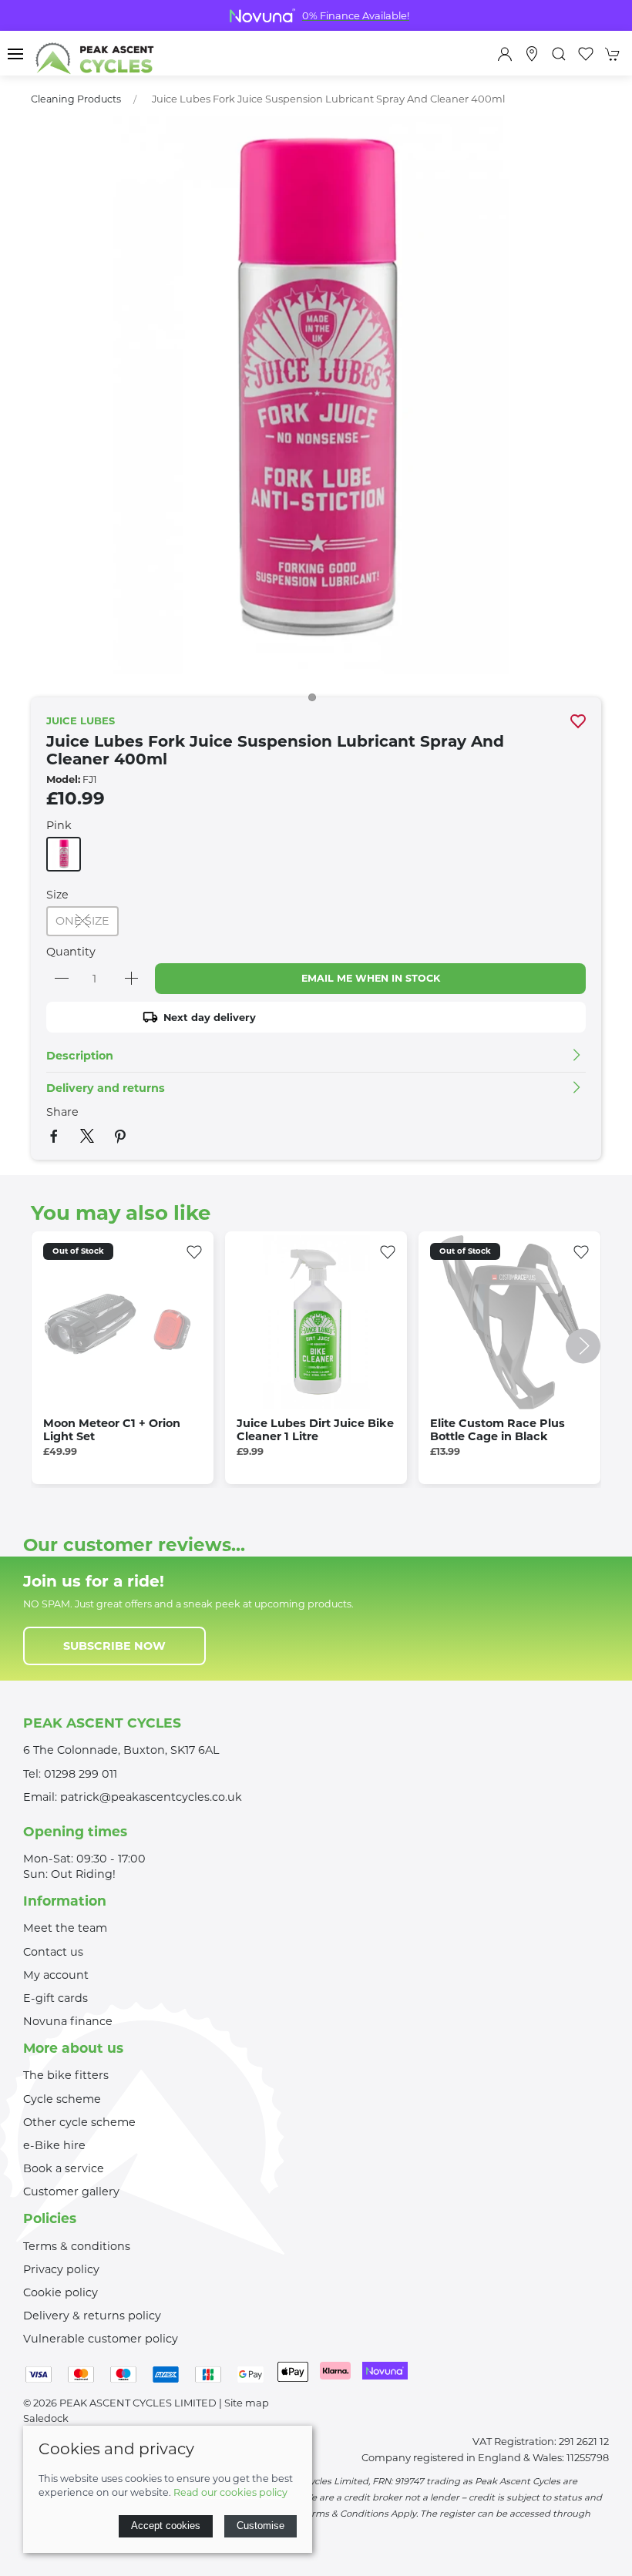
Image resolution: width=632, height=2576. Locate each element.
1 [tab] (316, 701)
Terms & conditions (77, 2246)
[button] (15, 54)
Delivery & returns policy (92, 2316)
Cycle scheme (62, 2099)
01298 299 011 (81, 1774)
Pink (59, 825)
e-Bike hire (54, 2145)
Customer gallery (71, 2191)
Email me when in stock (371, 978)
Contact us (53, 1952)
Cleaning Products (76, 99)
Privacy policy (61, 2269)
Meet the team (65, 1928)
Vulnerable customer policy (101, 2339)
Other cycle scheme (79, 2122)
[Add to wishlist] (194, 1251)
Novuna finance (68, 2021)
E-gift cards (55, 1998)
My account (56, 1975)
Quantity (71, 952)
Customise (261, 2526)
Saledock (46, 2418)
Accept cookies (166, 2526)
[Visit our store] (532, 54)
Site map (247, 2403)
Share (62, 1112)
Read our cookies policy (230, 2492)
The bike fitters (66, 2075)
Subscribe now (114, 1646)
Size (57, 895)
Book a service (64, 2168)
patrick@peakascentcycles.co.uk (151, 1797)
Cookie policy (61, 2292)
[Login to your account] (505, 54)
